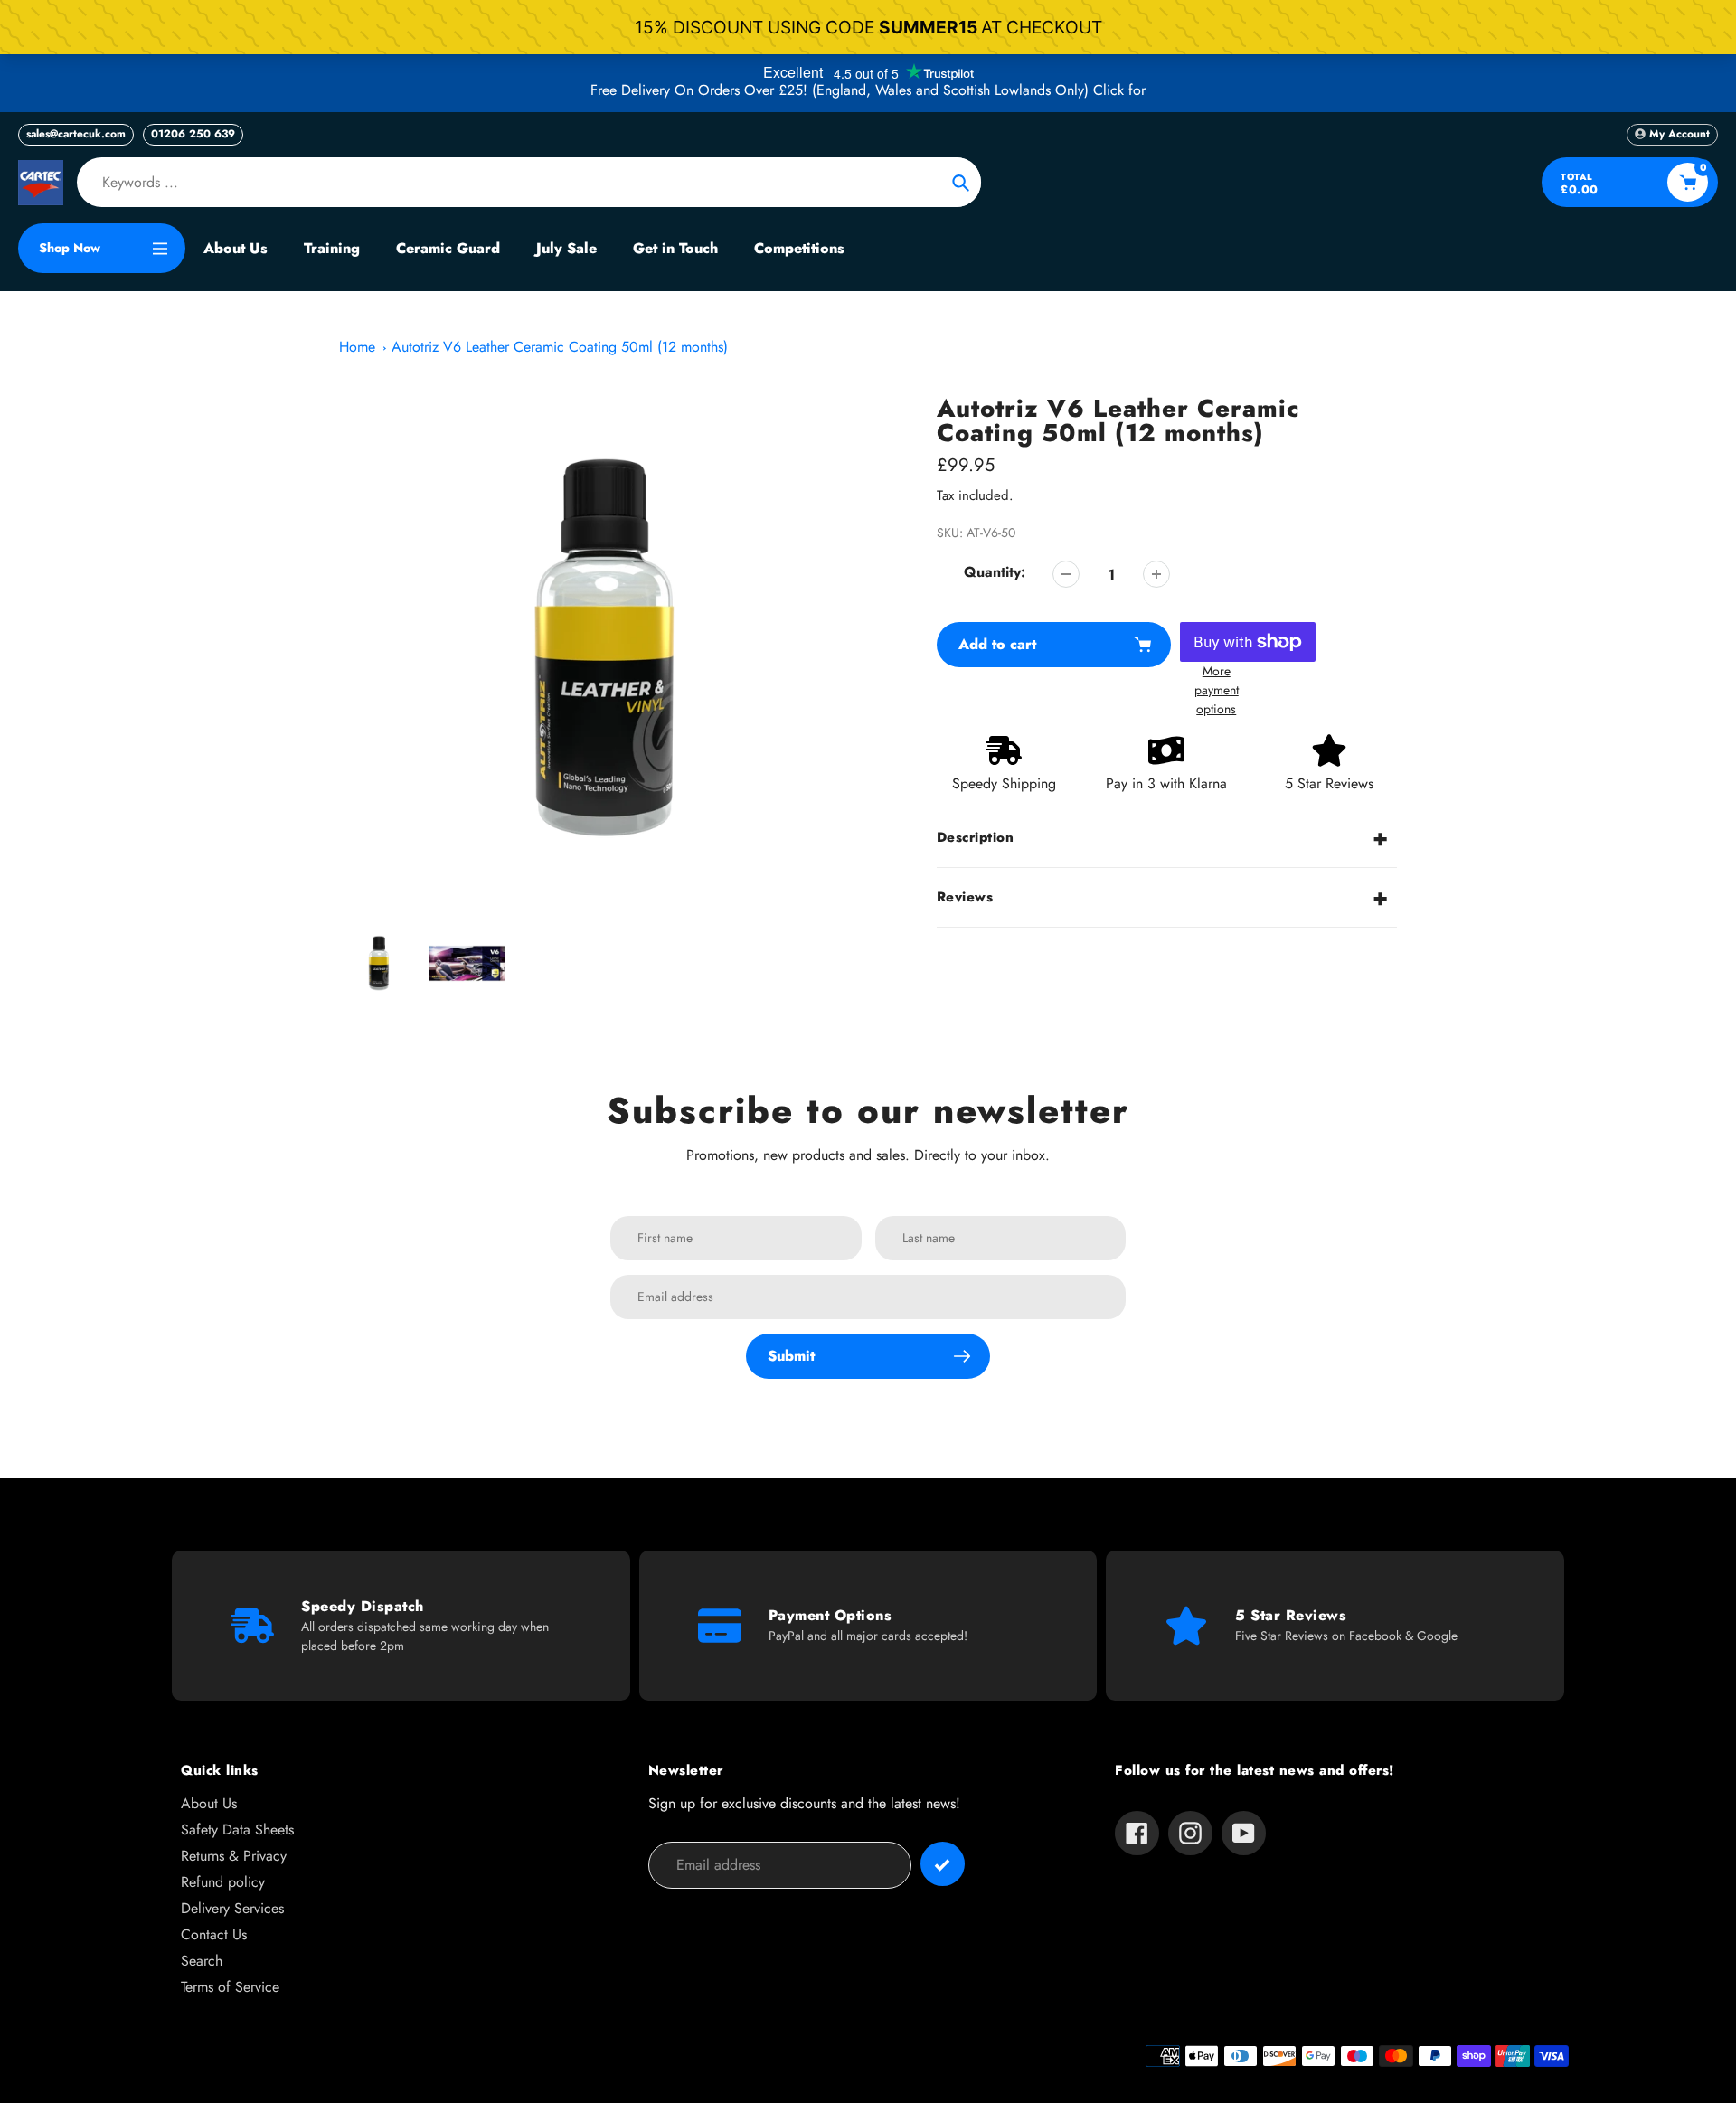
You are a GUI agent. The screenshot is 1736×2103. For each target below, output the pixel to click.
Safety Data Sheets (237, 1830)
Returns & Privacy (234, 1856)
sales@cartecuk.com (76, 134)
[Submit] (943, 1864)
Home (357, 347)
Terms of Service (230, 1987)
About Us (209, 1803)
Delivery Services (232, 1908)
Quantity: (995, 572)
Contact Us (214, 1934)
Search (202, 1961)
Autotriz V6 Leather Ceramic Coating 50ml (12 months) (560, 347)
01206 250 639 (193, 134)
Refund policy (223, 1882)
